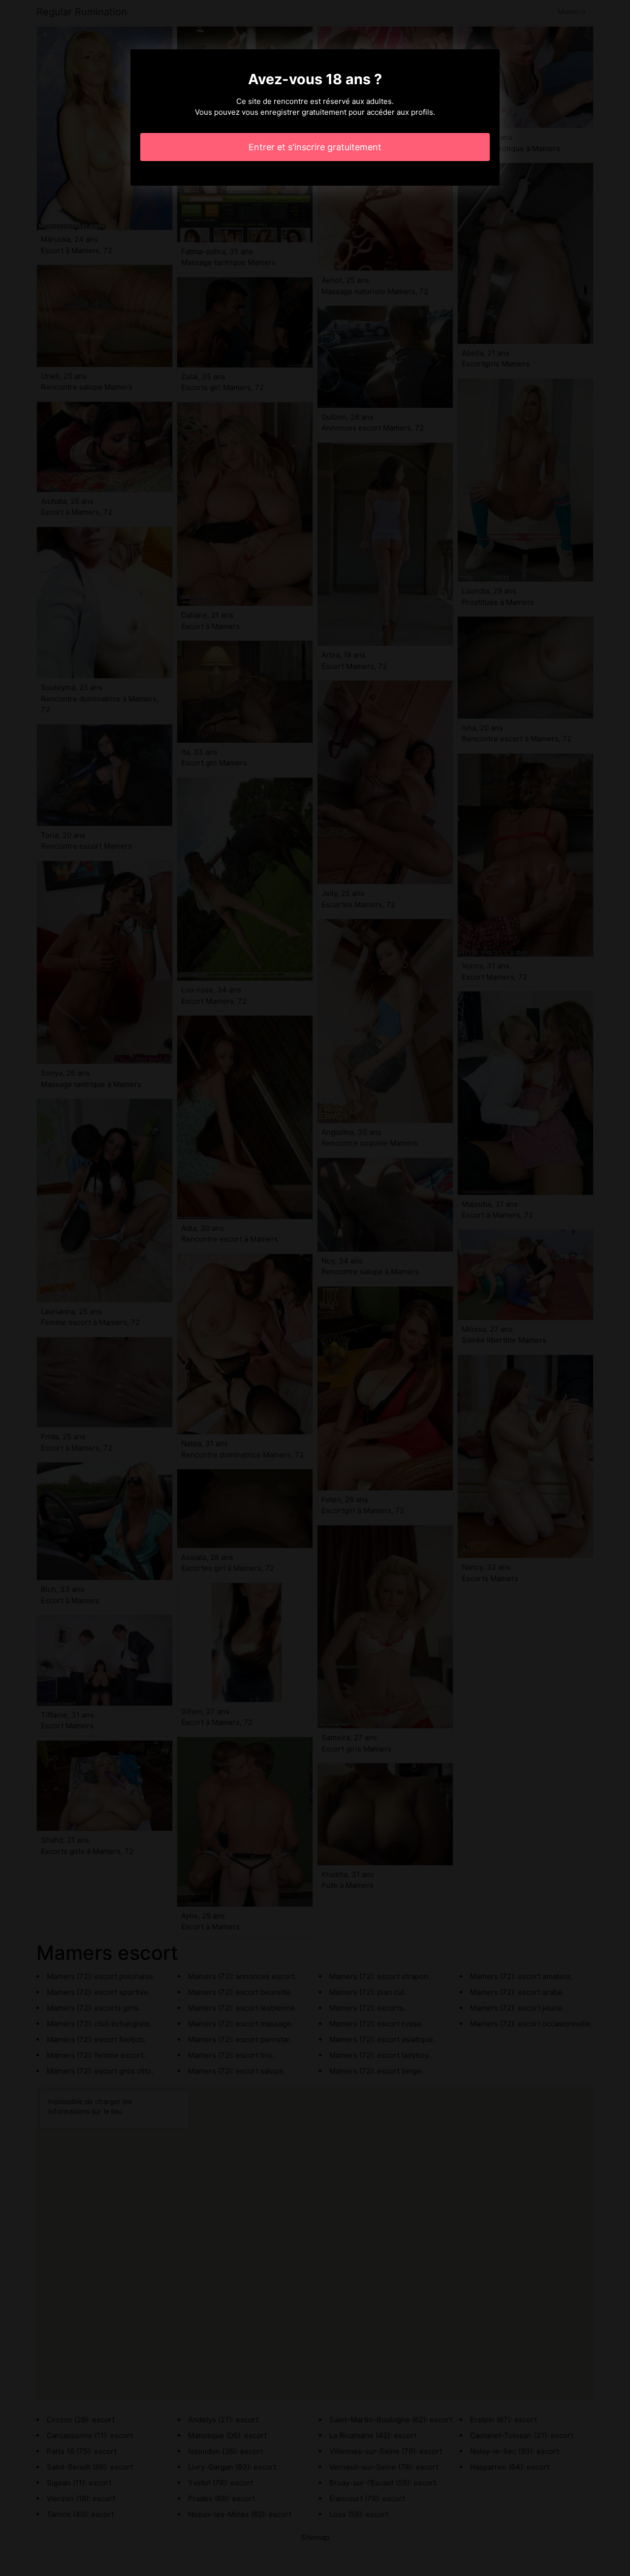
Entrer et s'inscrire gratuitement (315, 147)
